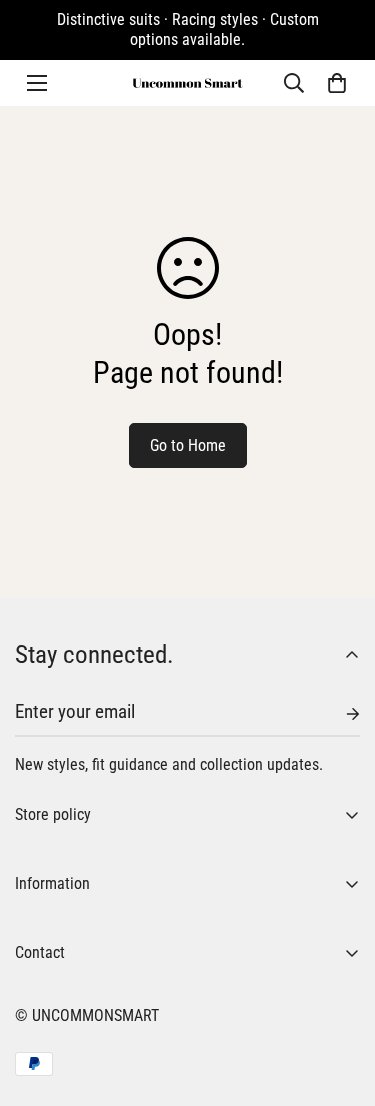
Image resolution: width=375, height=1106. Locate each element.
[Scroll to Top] (339, 1000)
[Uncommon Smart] (188, 83)
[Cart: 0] (337, 83)
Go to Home (188, 445)
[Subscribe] (337, 714)
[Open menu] (37, 83)
